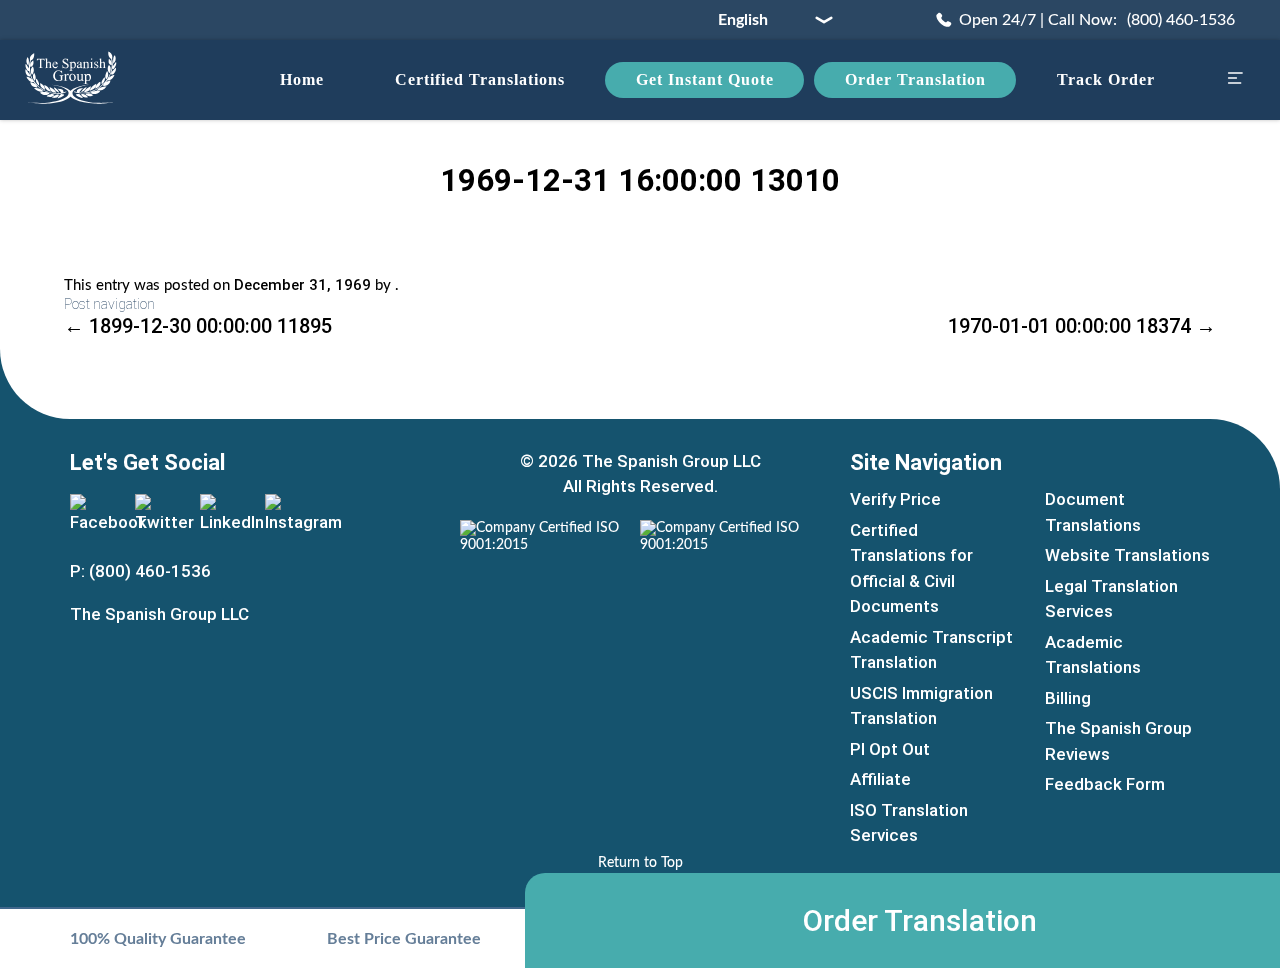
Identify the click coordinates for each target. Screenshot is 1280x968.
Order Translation (915, 79)
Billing (1068, 698)
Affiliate (880, 779)
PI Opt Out (890, 749)
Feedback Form (1105, 784)
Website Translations (1127, 555)
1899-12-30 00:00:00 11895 (198, 326)
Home (302, 79)
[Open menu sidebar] (1235, 80)
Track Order (1106, 79)
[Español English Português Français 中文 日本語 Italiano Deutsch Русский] (768, 20)
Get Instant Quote (705, 79)
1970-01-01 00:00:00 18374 (1082, 326)
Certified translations (480, 79)
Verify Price (895, 499)
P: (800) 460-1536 (140, 571)
